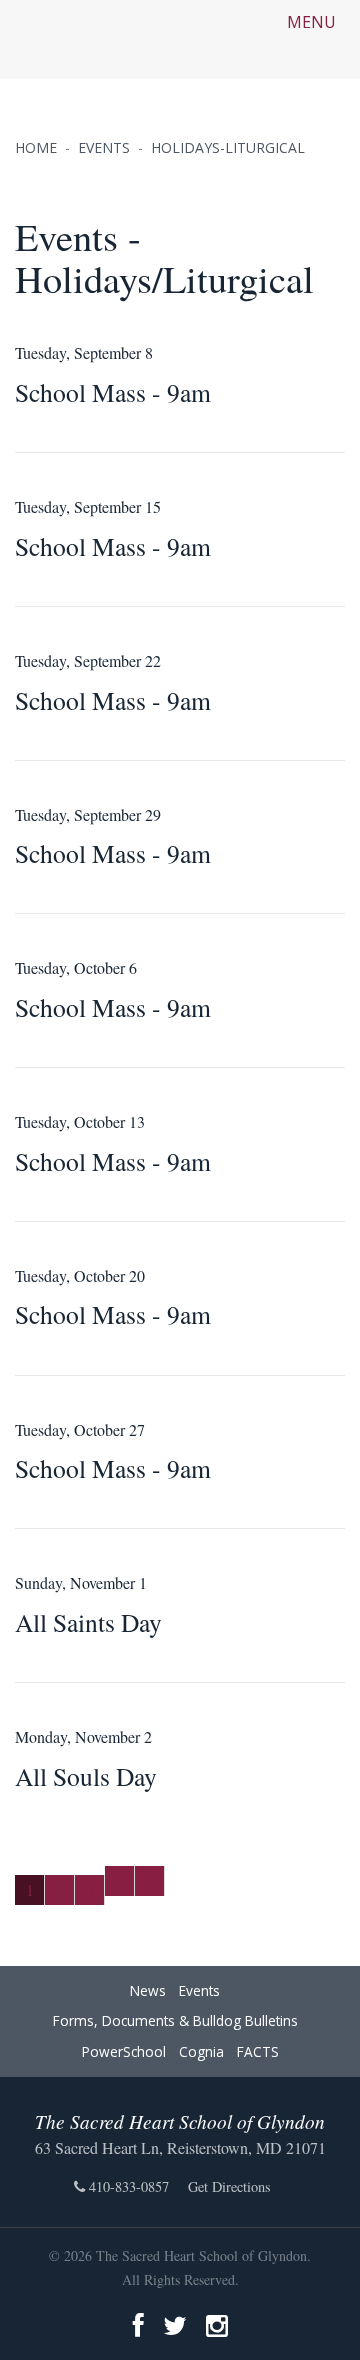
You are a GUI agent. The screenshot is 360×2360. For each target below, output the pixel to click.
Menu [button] (313, 22)
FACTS (258, 2051)
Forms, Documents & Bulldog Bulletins (175, 2020)
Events (199, 1990)
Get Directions (229, 2186)
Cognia (201, 2051)
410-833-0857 (127, 2186)
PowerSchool (124, 2051)
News (148, 1990)
